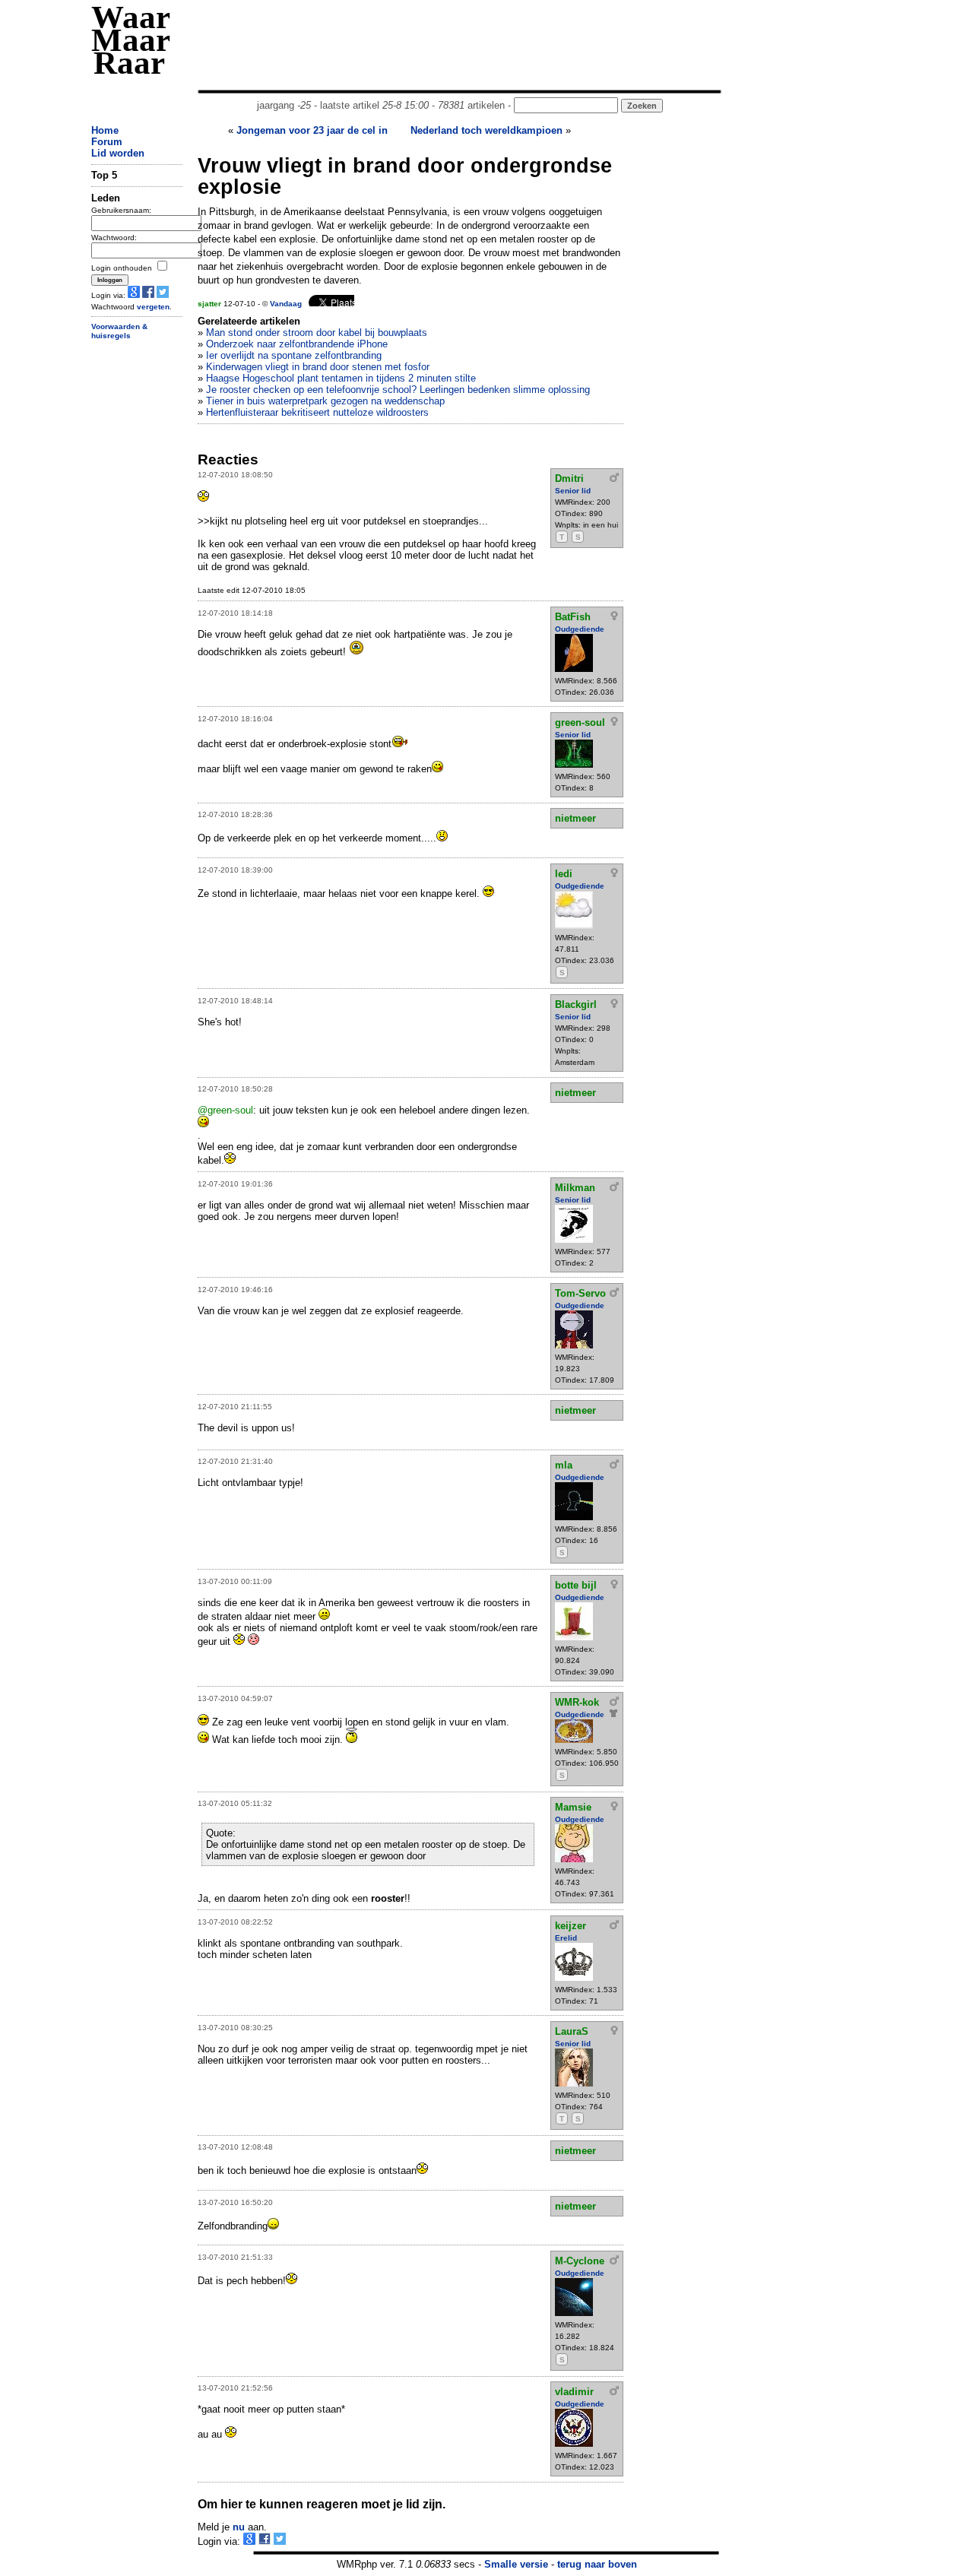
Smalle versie (516, 2564)
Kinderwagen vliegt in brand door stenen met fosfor (318, 367)
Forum (107, 142)
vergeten (153, 307)
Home (105, 130)
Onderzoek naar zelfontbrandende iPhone (297, 344)
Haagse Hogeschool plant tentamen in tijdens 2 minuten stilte (341, 378)
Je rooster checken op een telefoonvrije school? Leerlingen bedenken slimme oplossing (398, 390)
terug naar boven (597, 2564)
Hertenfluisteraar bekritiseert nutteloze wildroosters (317, 412)
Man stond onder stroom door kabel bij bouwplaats (317, 333)
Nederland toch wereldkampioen (486, 130)
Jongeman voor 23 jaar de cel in (312, 130)
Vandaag (286, 304)
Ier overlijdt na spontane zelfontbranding (294, 355)
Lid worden (118, 153)
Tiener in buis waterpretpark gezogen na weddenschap (325, 401)
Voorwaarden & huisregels (119, 331)
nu (239, 2527)
